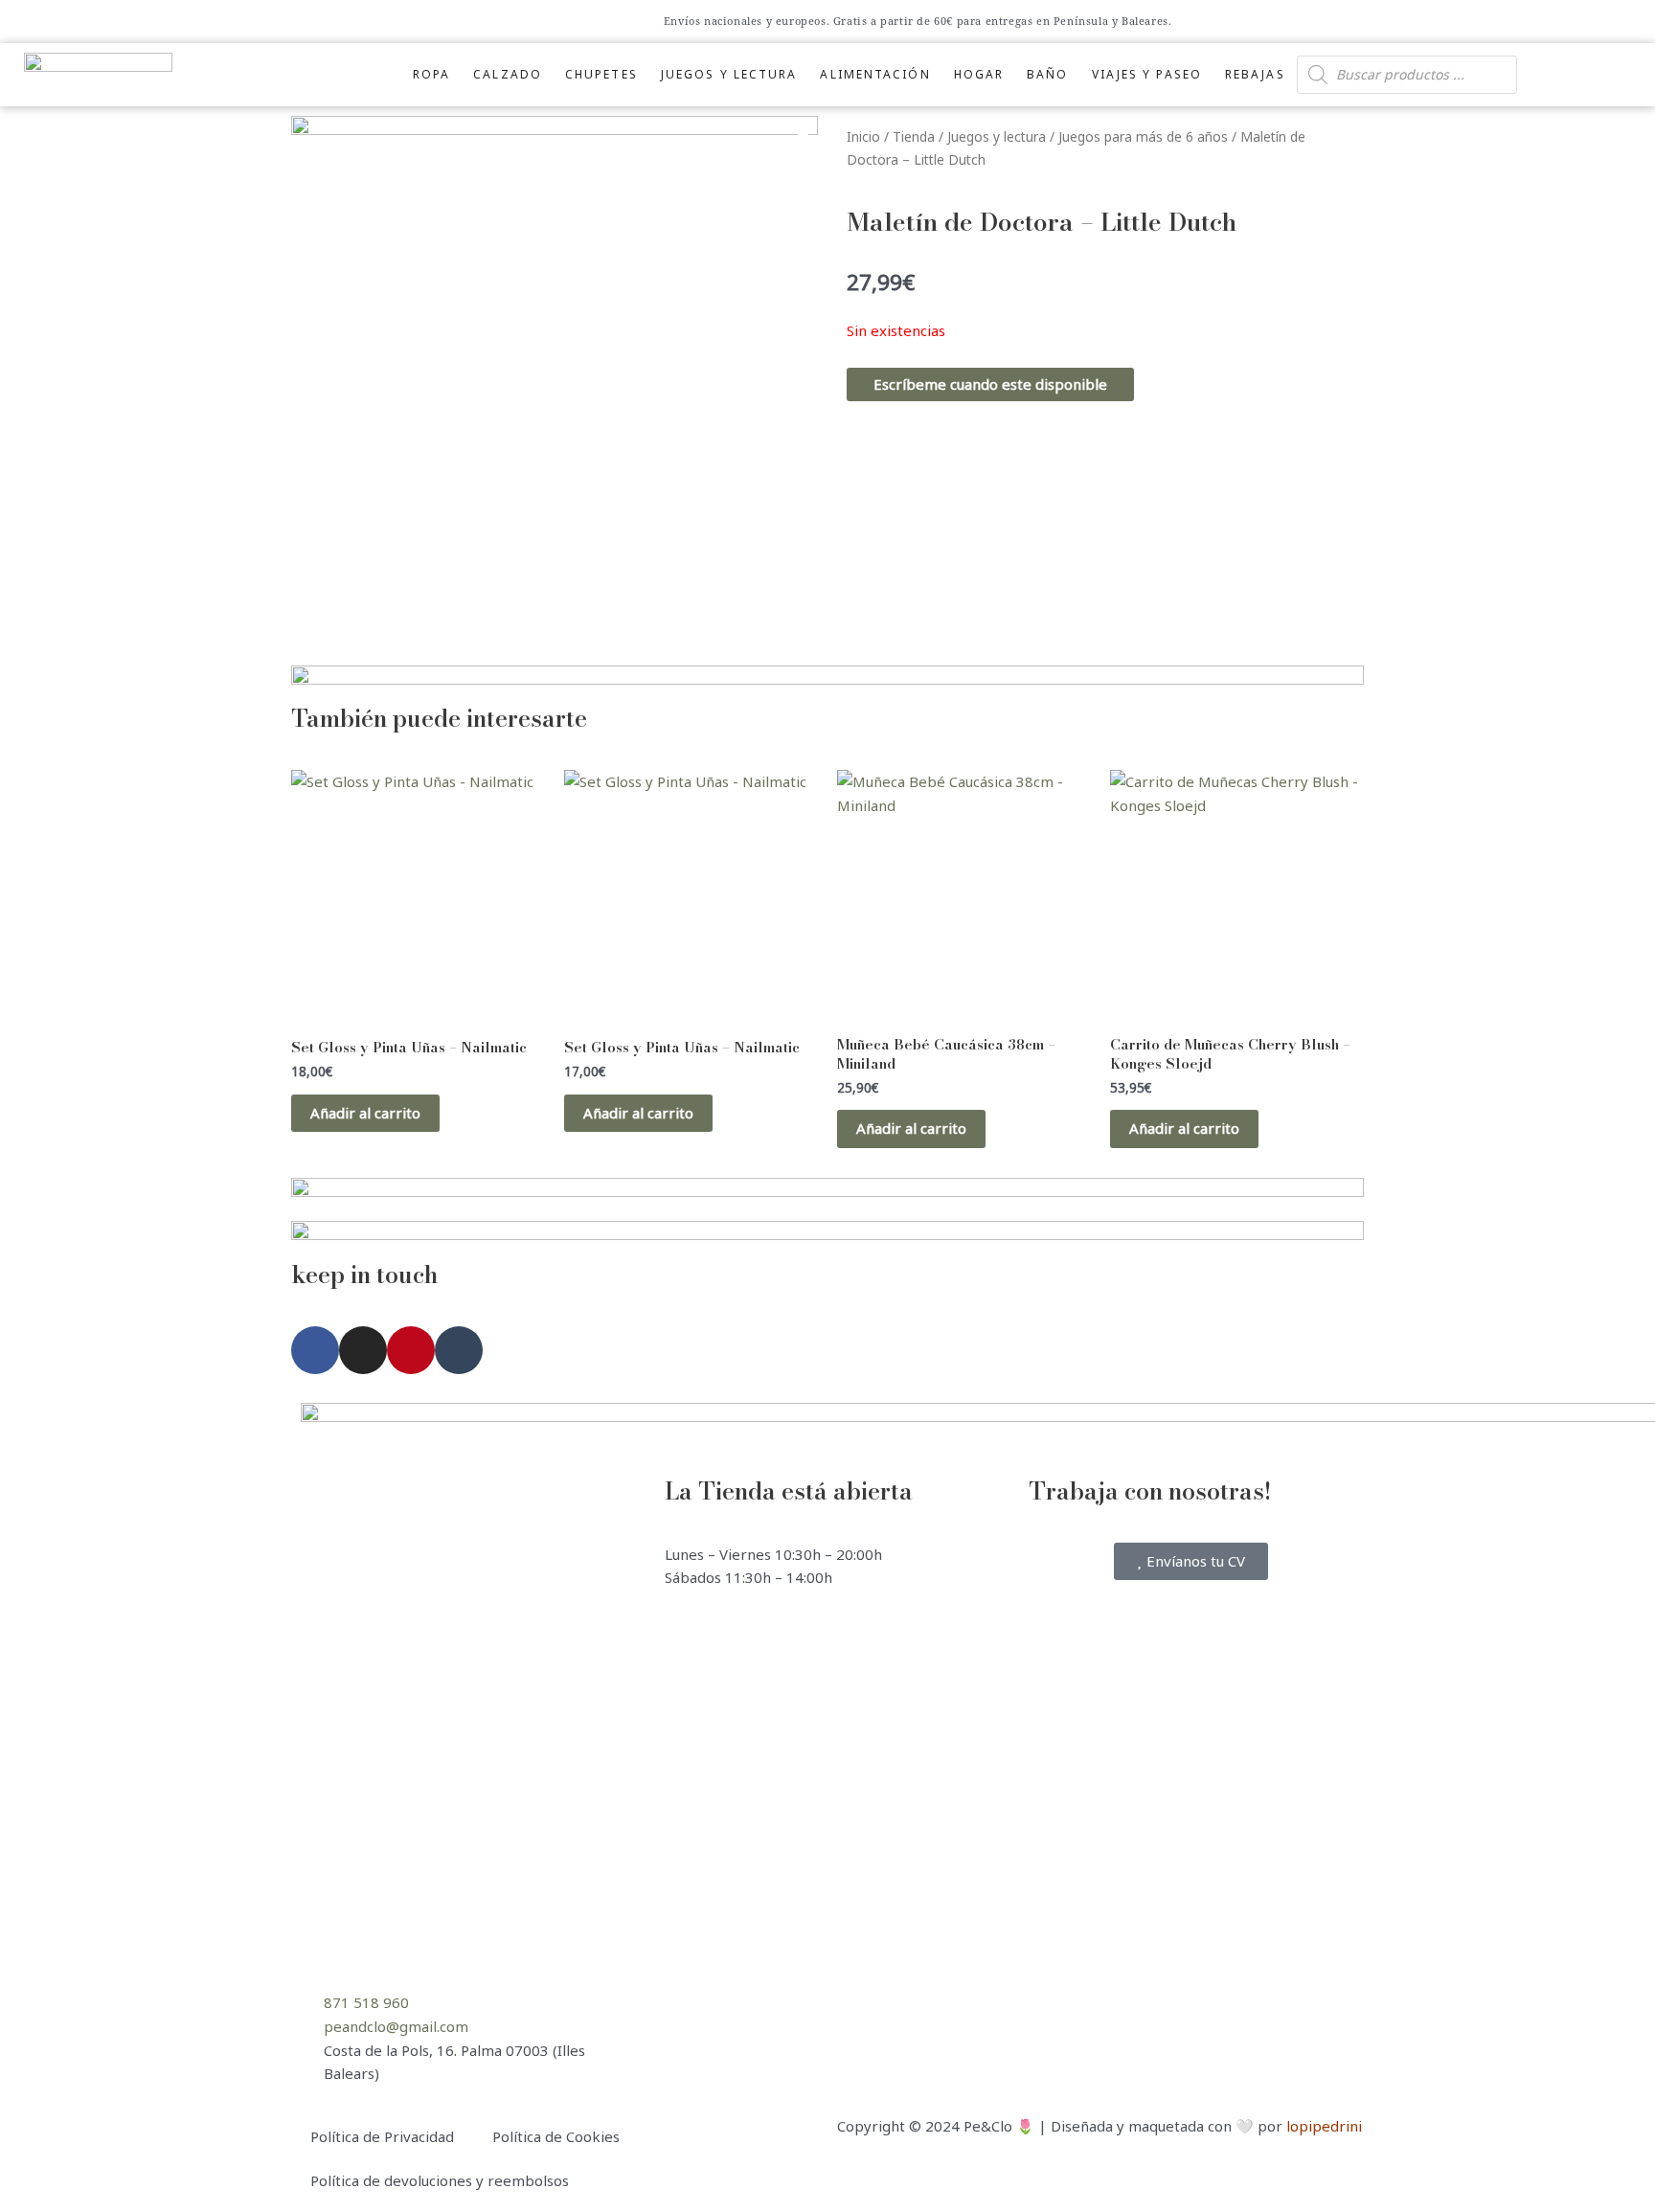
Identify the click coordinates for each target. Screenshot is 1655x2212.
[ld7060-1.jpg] (555, 379)
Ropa (431, 74)
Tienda (914, 136)
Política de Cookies (556, 2136)
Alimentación (875, 74)
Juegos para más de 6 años (1143, 136)
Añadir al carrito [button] (365, 1113)
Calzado (508, 74)
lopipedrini (1324, 2126)
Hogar (979, 74)
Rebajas (1255, 74)
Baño (1047, 74)
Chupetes (601, 74)
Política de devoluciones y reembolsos (440, 2180)
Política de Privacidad (382, 2136)
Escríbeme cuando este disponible (990, 384)
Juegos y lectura (729, 74)
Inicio (863, 136)
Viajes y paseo (1147, 74)
